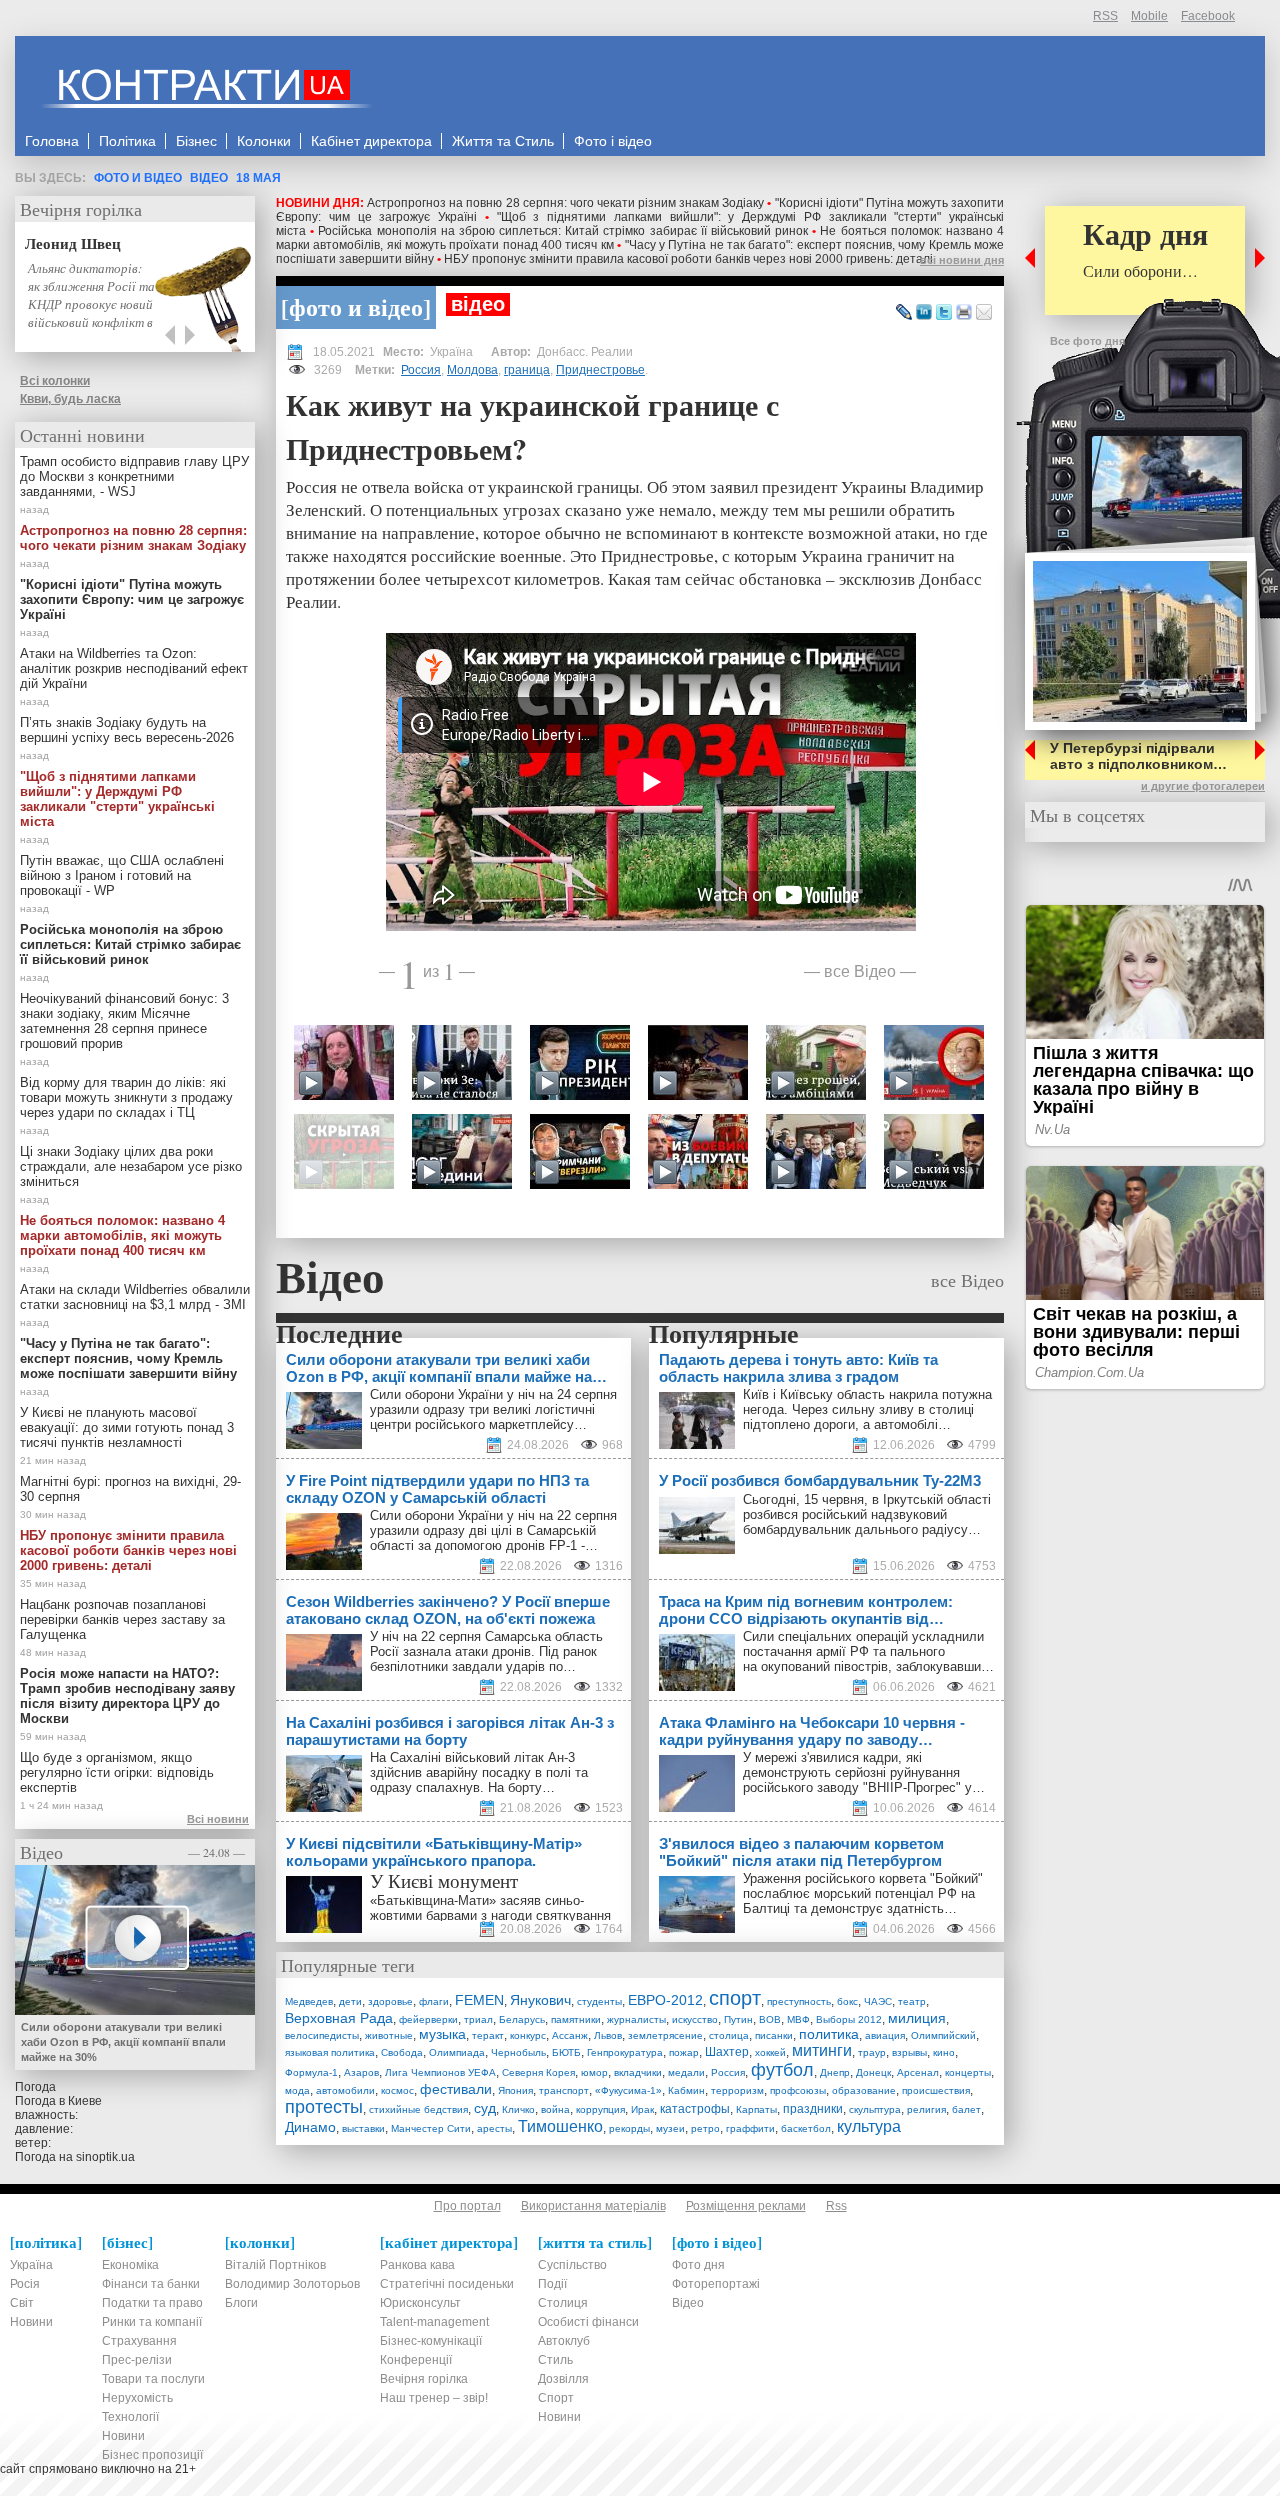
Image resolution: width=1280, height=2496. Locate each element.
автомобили (345, 2090)
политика (829, 2034)
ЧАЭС (878, 2001)
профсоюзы (798, 2090)
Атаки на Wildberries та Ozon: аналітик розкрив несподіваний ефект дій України (134, 668)
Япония (515, 2090)
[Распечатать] (964, 313)
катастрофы (695, 2109)
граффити (750, 2128)
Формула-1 (311, 2072)
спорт (735, 1998)
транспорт (564, 2090)
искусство (695, 2019)
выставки (363, 2128)
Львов (608, 2035)
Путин (738, 2019)
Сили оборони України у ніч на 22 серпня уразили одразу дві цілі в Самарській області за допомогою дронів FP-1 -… (493, 1530)
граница (527, 370)
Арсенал (918, 2072)
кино (944, 2052)
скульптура (875, 2109)
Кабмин (686, 2090)
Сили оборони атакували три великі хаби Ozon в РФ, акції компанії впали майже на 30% (123, 2042)
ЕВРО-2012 (665, 2000)
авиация (885, 2035)
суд (485, 2108)
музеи (670, 2128)
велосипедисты (322, 2035)
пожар (684, 2052)
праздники (813, 2109)
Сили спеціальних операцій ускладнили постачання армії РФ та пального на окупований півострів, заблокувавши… (868, 1651)
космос (397, 2090)
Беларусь (522, 2019)
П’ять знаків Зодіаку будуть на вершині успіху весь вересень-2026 (127, 730)
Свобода (402, 2052)
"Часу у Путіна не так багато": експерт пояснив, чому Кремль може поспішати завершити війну (128, 1358)
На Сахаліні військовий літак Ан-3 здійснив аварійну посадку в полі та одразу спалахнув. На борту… (479, 1772)
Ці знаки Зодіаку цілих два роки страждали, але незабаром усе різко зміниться (131, 1166)
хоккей (770, 2052)
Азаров (361, 2072)
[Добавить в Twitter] (944, 313)
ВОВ (770, 2019)
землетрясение (665, 2035)
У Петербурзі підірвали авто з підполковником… (1138, 756)
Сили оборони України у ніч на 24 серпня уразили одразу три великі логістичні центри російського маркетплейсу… (493, 1409)
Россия (421, 370)
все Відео (860, 970)
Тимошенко (560, 2126)
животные (389, 2035)
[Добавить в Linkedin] (924, 313)
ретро (705, 2128)
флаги (434, 2001)
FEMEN (479, 2000)
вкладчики (638, 2072)
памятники (576, 2019)
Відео (209, 178)
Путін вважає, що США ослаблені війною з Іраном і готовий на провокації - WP (122, 875)
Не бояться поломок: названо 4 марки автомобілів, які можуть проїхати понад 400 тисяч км (122, 1235)
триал (478, 2019)
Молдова (472, 370)
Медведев (309, 2001)
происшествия (936, 2090)
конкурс (528, 2035)
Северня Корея (538, 2072)
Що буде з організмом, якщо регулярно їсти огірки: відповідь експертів (117, 1772)
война (555, 2109)
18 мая (258, 178)
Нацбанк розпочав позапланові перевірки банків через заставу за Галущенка (122, 1619)
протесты (324, 2107)
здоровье (390, 2001)
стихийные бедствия (418, 2109)
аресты (494, 2128)
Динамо (310, 2127)
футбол (782, 2070)
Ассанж (570, 2035)
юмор (594, 2072)
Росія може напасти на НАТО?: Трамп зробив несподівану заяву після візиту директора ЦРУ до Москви (127, 1696)
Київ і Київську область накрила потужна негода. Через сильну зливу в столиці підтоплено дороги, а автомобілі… (867, 1409)
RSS (1105, 16)
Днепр (835, 2072)
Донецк (873, 2072)
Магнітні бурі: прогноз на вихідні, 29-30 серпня (130, 1489)
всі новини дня (962, 260)
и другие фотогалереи (1203, 786)
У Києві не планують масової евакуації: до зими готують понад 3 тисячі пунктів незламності (127, 1427)
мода (297, 2090)
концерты (968, 2072)
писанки (774, 2035)
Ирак (642, 2109)
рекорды (629, 2128)
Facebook (1208, 16)
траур (872, 2052)
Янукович (540, 2000)
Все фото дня (1087, 341)
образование (864, 2090)
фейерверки (428, 2019)
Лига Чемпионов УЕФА (440, 2072)
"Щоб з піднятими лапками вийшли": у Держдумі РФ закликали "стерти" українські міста (117, 799)
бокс (847, 2001)
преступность (799, 2001)
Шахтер (727, 2052)
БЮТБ (566, 2052)
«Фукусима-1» (628, 2090)
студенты (599, 2001)
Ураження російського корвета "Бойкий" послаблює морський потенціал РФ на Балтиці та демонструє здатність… (863, 1893)
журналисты (636, 2019)
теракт (488, 2035)
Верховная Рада (339, 2018)
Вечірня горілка (81, 209)
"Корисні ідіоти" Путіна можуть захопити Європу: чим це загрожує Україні (132, 599)
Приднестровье (600, 370)
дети (350, 2001)
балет (966, 2109)
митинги (822, 2050)
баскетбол (806, 2128)
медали (686, 2072)
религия (926, 2109)
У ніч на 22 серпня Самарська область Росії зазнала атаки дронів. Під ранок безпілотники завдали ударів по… (486, 1651)
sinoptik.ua (105, 2157)
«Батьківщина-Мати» (433, 1900)
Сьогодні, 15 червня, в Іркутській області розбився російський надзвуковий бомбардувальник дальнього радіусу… (867, 1514)
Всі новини (218, 1819)
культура (869, 2126)
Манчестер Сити (431, 2128)
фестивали (456, 2089)
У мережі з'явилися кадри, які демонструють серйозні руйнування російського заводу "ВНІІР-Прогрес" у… (864, 1772)
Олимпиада (457, 2052)
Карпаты (756, 2109)
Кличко (518, 2109)
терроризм (737, 2090)
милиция (917, 2018)
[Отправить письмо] (984, 313)
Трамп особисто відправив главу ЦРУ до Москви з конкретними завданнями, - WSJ (134, 476)
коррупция (600, 2109)
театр (912, 2001)
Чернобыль (518, 2052)
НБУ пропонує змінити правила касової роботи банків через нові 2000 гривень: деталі (688, 259)
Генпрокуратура (625, 2052)
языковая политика (330, 2052)
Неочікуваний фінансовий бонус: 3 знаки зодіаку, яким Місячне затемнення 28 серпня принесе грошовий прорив (124, 1021)
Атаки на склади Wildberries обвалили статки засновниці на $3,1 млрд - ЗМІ (135, 1297)
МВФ (798, 2019)
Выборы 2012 (849, 2019)
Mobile (1149, 16)
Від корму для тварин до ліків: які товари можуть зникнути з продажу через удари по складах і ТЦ (126, 1097)
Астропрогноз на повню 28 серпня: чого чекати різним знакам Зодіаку (565, 203)
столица (729, 2035)
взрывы (909, 2052)
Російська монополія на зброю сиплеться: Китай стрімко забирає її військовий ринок (563, 231)
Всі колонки (55, 381)
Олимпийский (943, 2035)
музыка (442, 2034)
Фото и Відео (138, 178)
